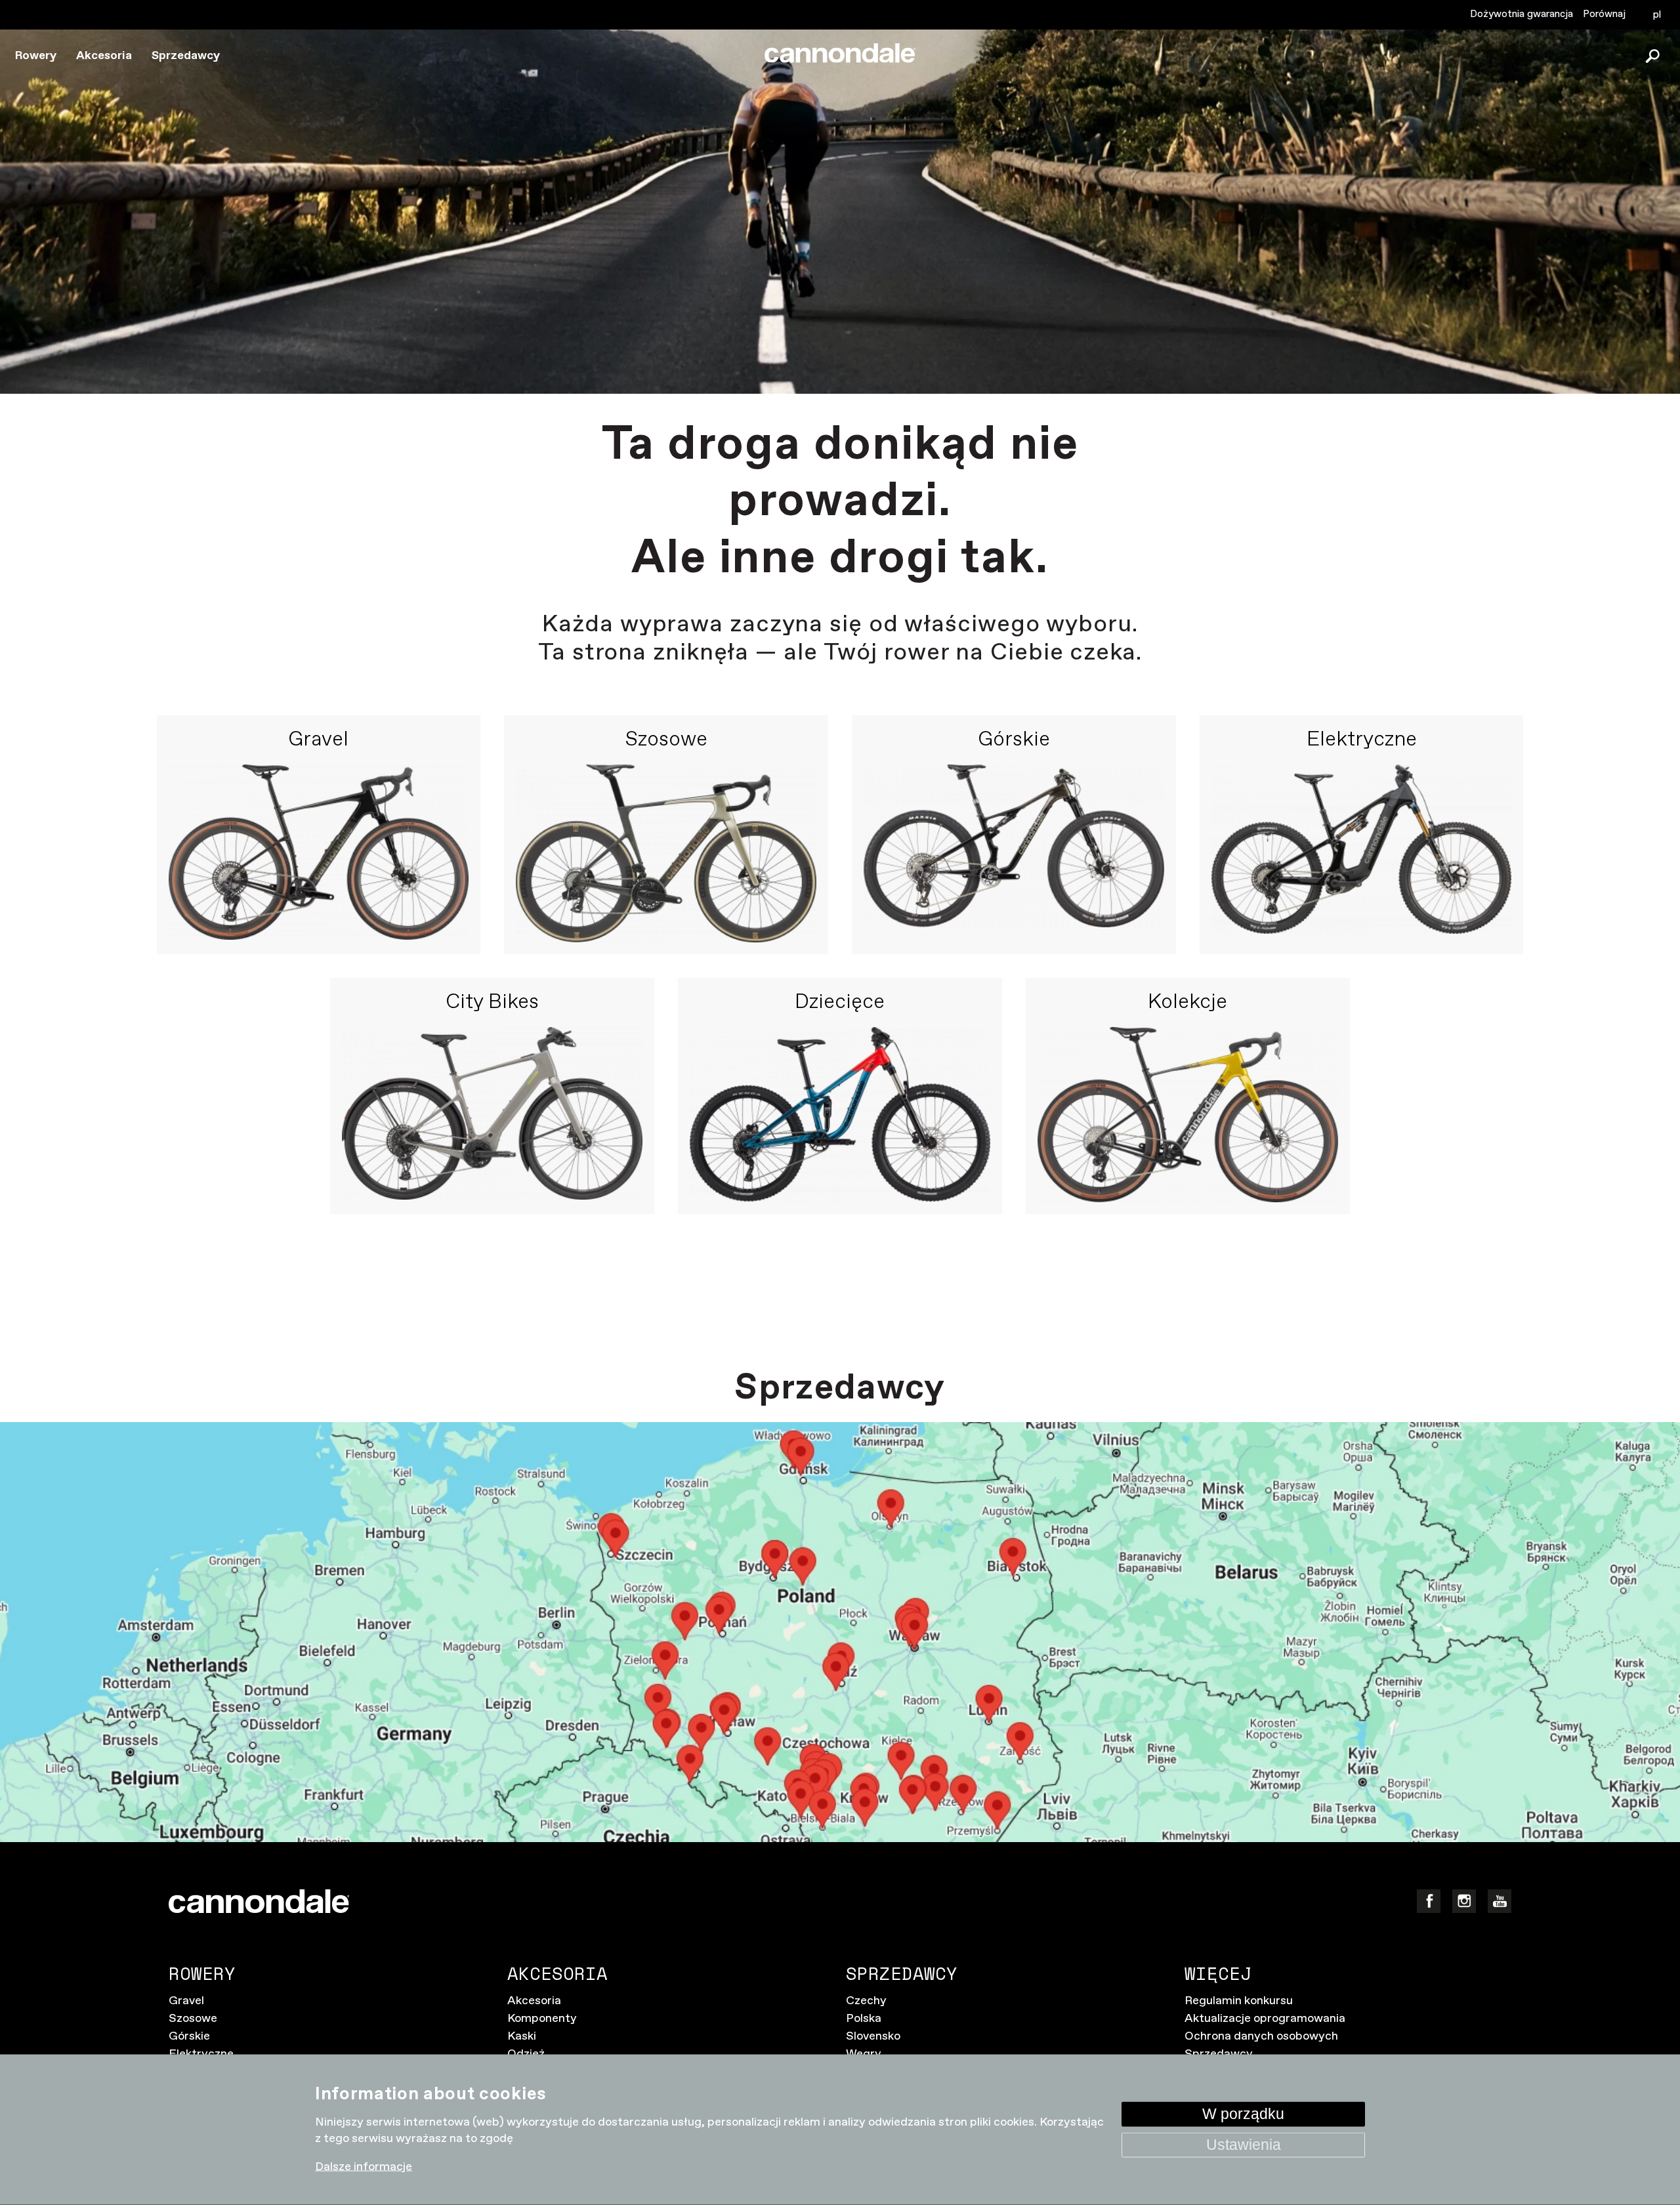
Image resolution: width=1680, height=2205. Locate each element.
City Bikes (492, 1003)
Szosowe (666, 740)
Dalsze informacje (364, 2167)
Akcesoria (104, 56)
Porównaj (1604, 14)
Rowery (36, 56)
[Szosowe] (666, 853)
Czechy (866, 2001)
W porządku (1243, 2113)
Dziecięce (840, 1003)
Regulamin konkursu (1239, 2001)
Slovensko (873, 2036)
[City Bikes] (492, 1115)
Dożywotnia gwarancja (1522, 14)
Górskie (1014, 740)
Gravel (318, 740)
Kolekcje (1187, 1003)
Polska (864, 2019)
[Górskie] (1014, 853)
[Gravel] (319, 853)
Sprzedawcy (186, 56)
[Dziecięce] (840, 1115)
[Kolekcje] (1188, 1115)
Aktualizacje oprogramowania (1265, 2019)
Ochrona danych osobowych (1261, 2036)
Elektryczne (1362, 740)
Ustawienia (1244, 2144)
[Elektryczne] (1362, 853)
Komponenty (542, 2019)
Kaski (522, 2036)
